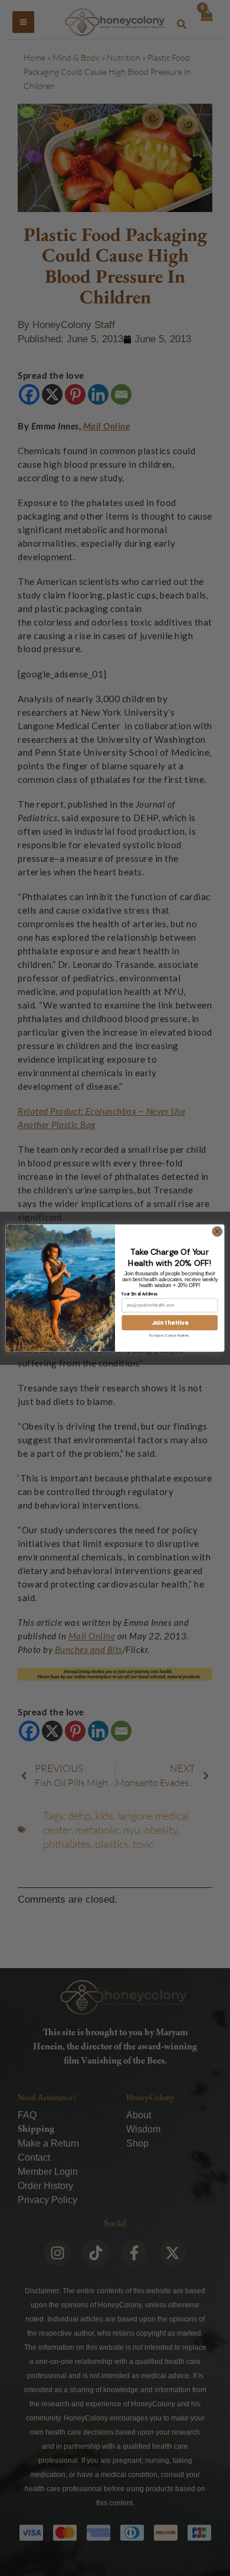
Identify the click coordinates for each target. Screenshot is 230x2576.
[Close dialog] (217, 1231)
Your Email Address (139, 1294)
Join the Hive (170, 1322)
